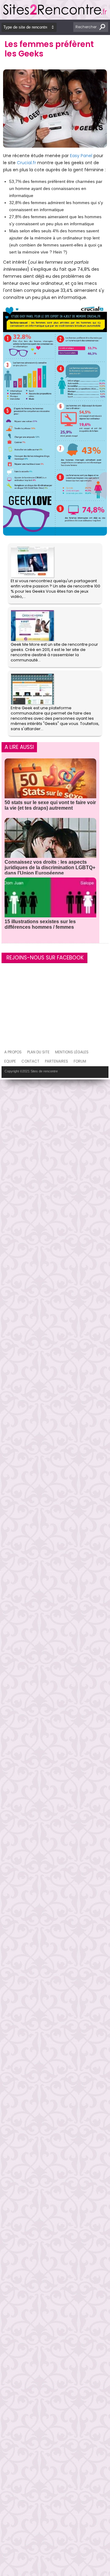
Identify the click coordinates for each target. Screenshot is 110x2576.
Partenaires (57, 1061)
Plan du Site (38, 1052)
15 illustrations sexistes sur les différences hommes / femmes (40, 924)
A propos (13, 1052)
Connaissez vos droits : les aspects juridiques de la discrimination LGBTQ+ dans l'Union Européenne (50, 868)
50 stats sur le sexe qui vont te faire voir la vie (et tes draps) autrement (50, 805)
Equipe (10, 1061)
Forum (80, 1061)
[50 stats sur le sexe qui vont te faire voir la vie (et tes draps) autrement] (50, 786)
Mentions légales (72, 1052)
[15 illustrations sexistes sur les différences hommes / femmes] (50, 905)
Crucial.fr (26, 163)
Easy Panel (81, 156)
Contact (30, 1061)
